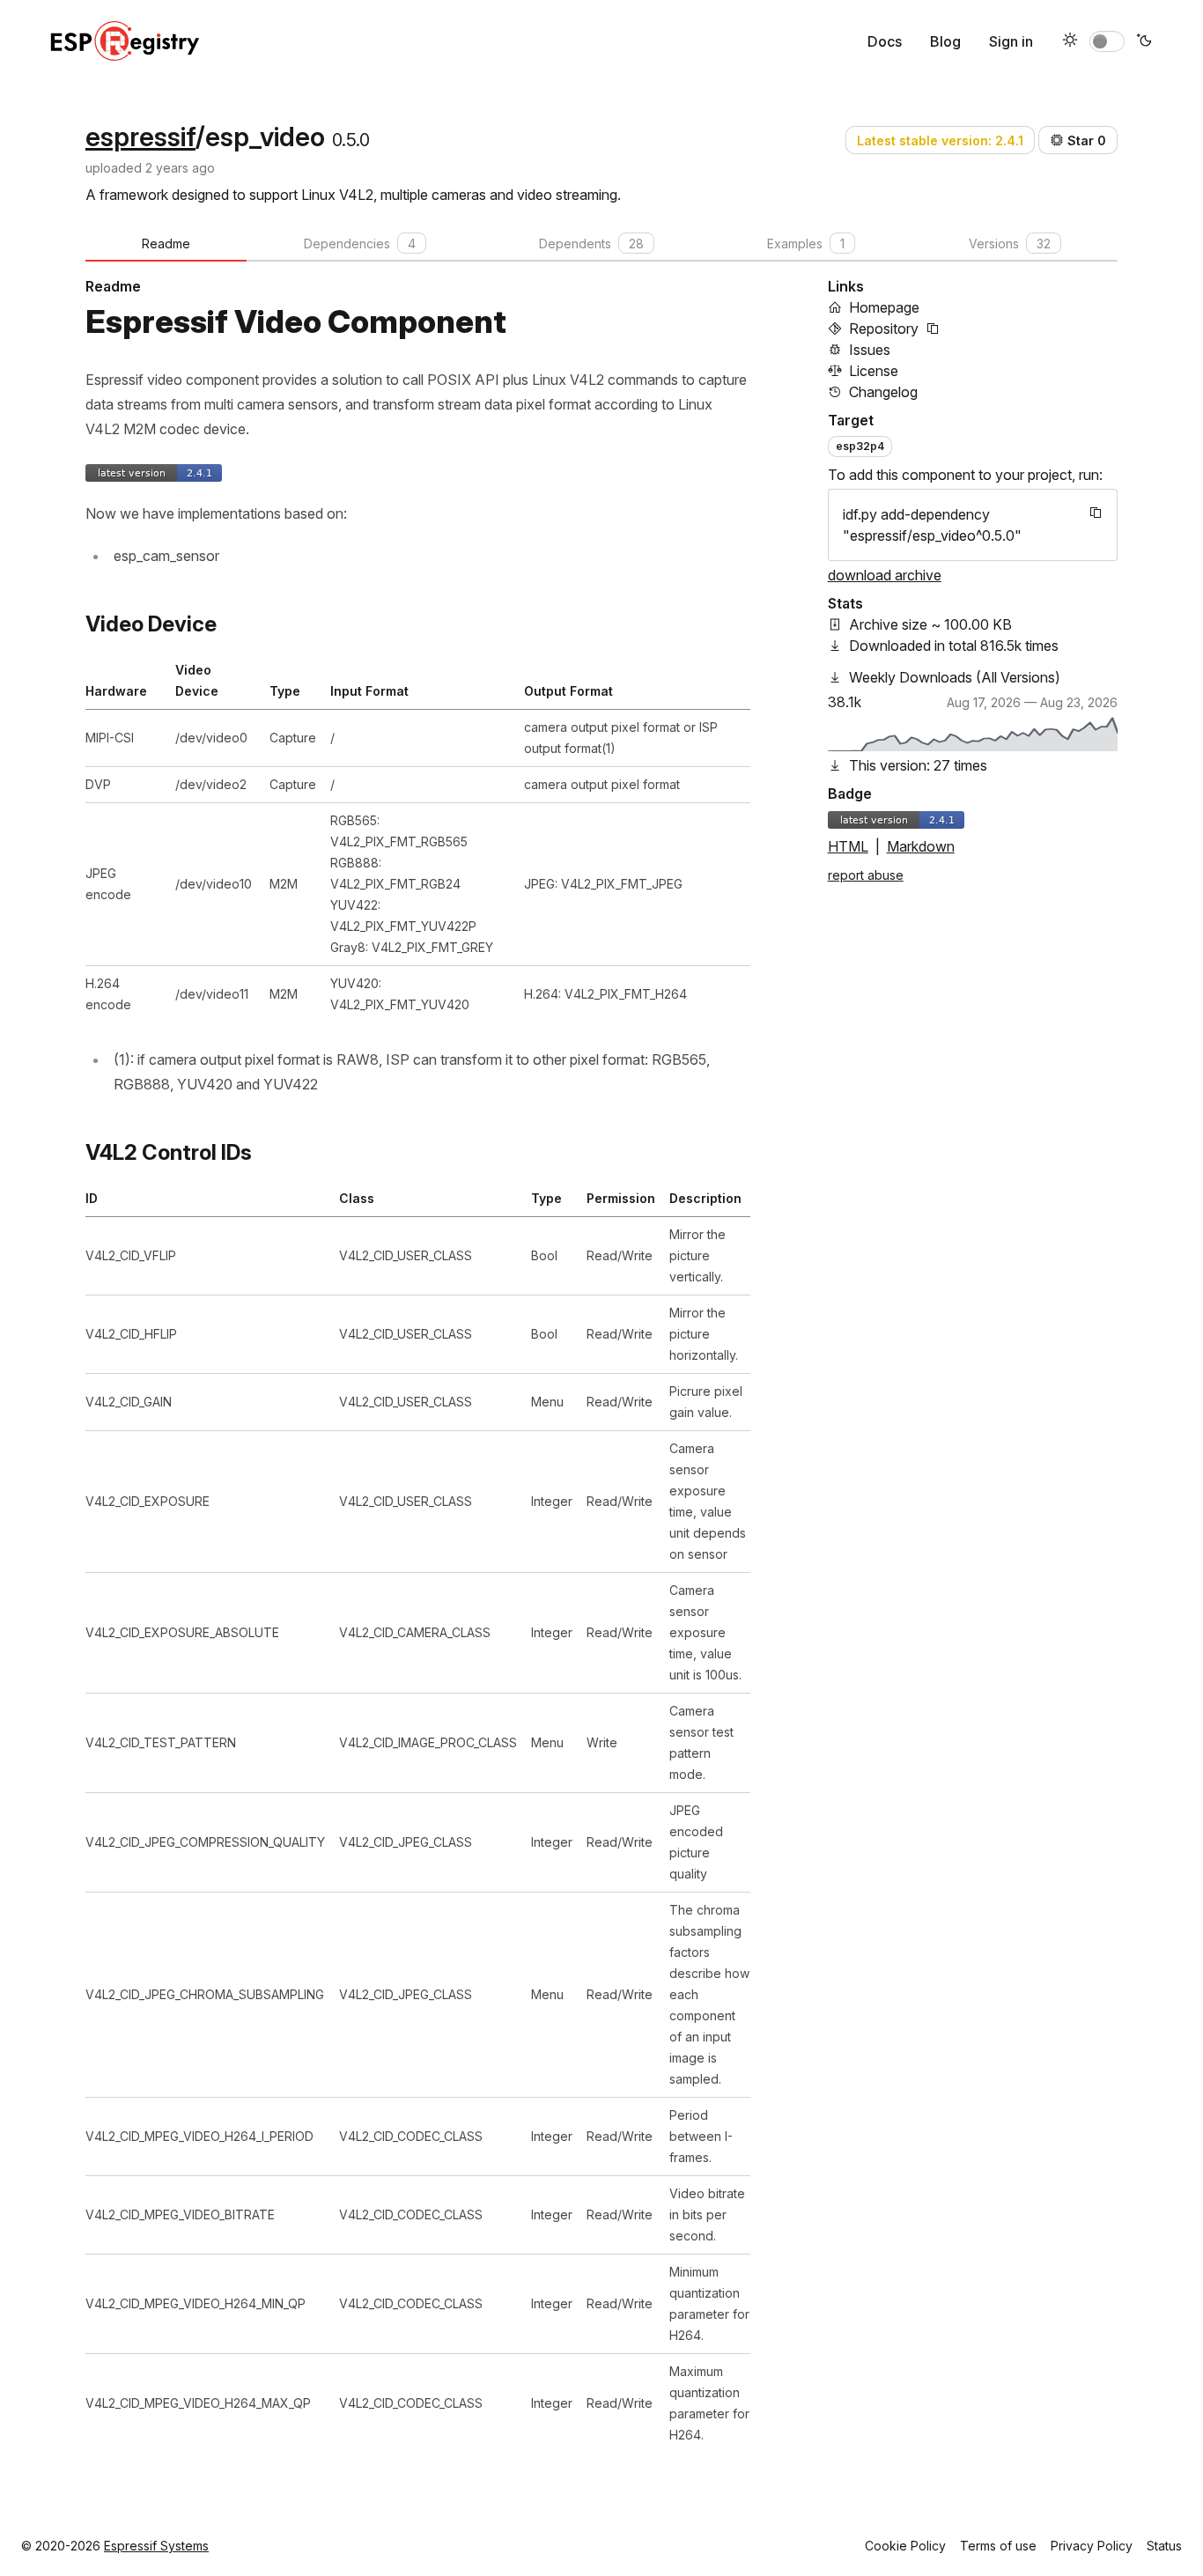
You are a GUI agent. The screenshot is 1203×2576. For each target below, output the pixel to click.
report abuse (866, 875)
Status (1164, 2546)
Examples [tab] (806, 244)
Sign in (1011, 41)
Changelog (883, 392)
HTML (848, 846)
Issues (870, 350)
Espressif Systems (156, 2546)
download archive (885, 575)
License (874, 371)
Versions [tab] (1010, 244)
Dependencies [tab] (360, 244)
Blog (945, 41)
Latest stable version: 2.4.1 (940, 140)
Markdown (921, 846)
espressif (140, 137)
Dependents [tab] (591, 244)
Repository (884, 328)
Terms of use (998, 2546)
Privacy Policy (1092, 2546)
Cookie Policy (905, 2546)
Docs (885, 41)
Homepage (884, 307)
